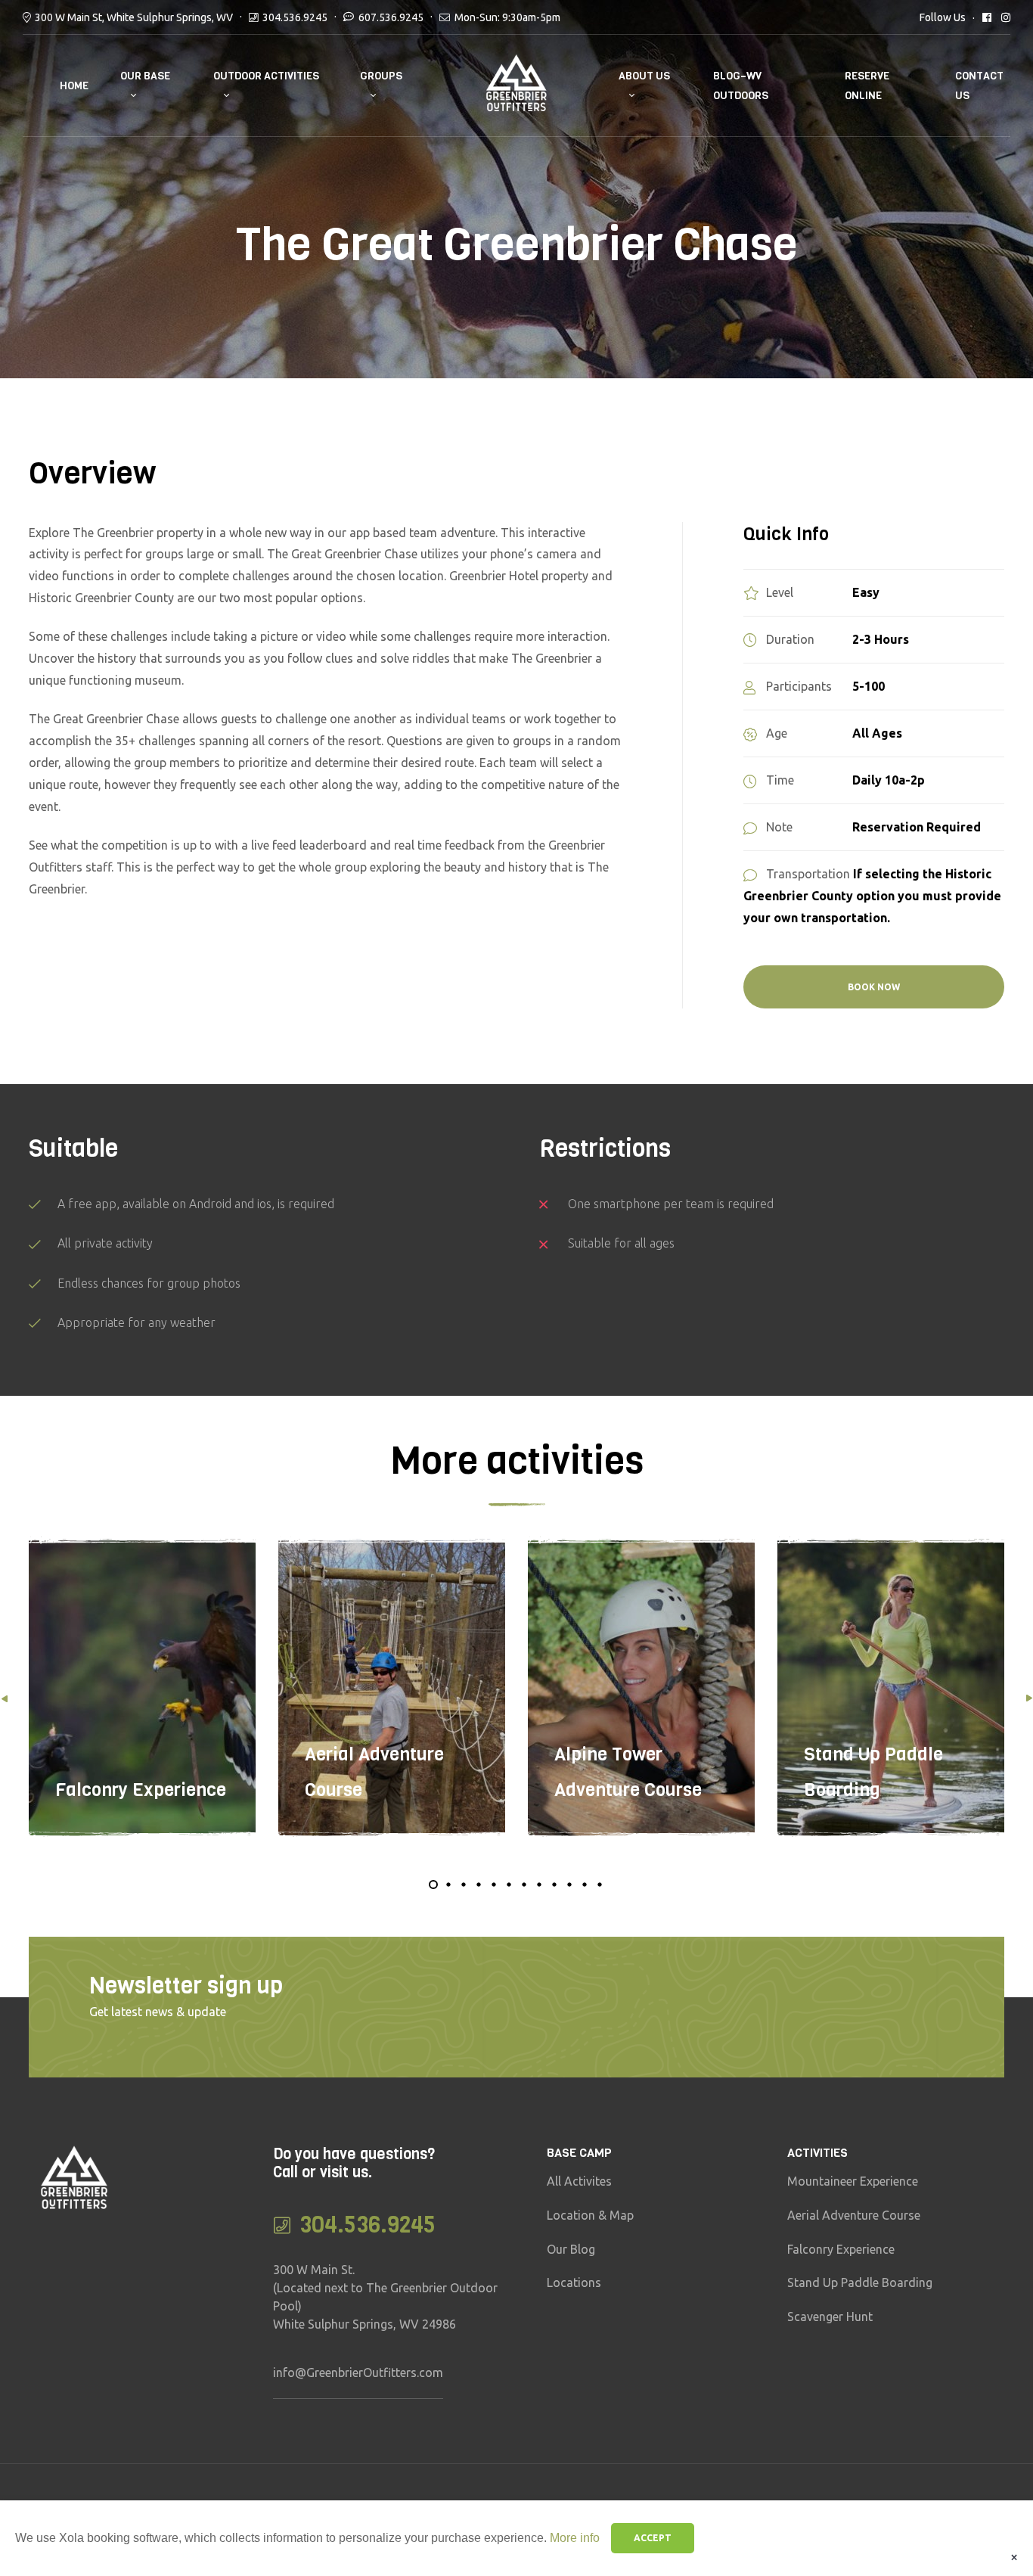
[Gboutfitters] (987, 17)
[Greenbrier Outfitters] (517, 86)
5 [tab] (494, 1885)
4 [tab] (479, 1885)
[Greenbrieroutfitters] (1006, 17)
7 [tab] (524, 1885)
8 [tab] (539, 1885)
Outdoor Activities (266, 76)
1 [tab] (433, 1885)
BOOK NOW (874, 987)
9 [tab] (554, 1885)
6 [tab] (509, 1885)
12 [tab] (600, 1885)
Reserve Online (867, 85)
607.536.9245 (391, 17)
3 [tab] (464, 1885)
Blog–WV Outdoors (741, 85)
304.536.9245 (295, 17)
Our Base (145, 76)
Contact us (979, 85)
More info (575, 2538)
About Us (644, 76)
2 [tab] (448, 1885)
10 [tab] (569, 1885)
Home (74, 86)
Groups (381, 76)
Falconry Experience (141, 1790)
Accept (653, 2538)
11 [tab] (585, 1885)
